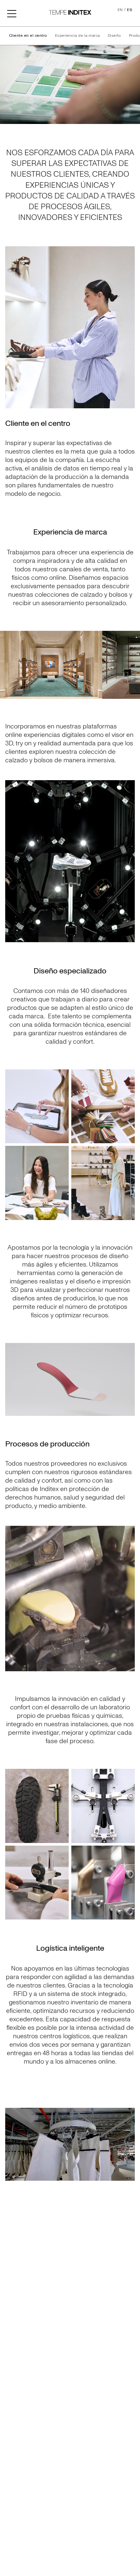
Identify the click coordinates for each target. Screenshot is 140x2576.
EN (120, 10)
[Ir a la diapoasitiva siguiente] (132, 665)
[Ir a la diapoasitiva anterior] (8, 665)
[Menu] (12, 13)
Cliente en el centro (28, 36)
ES (130, 10)
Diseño (114, 36)
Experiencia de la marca (77, 36)
